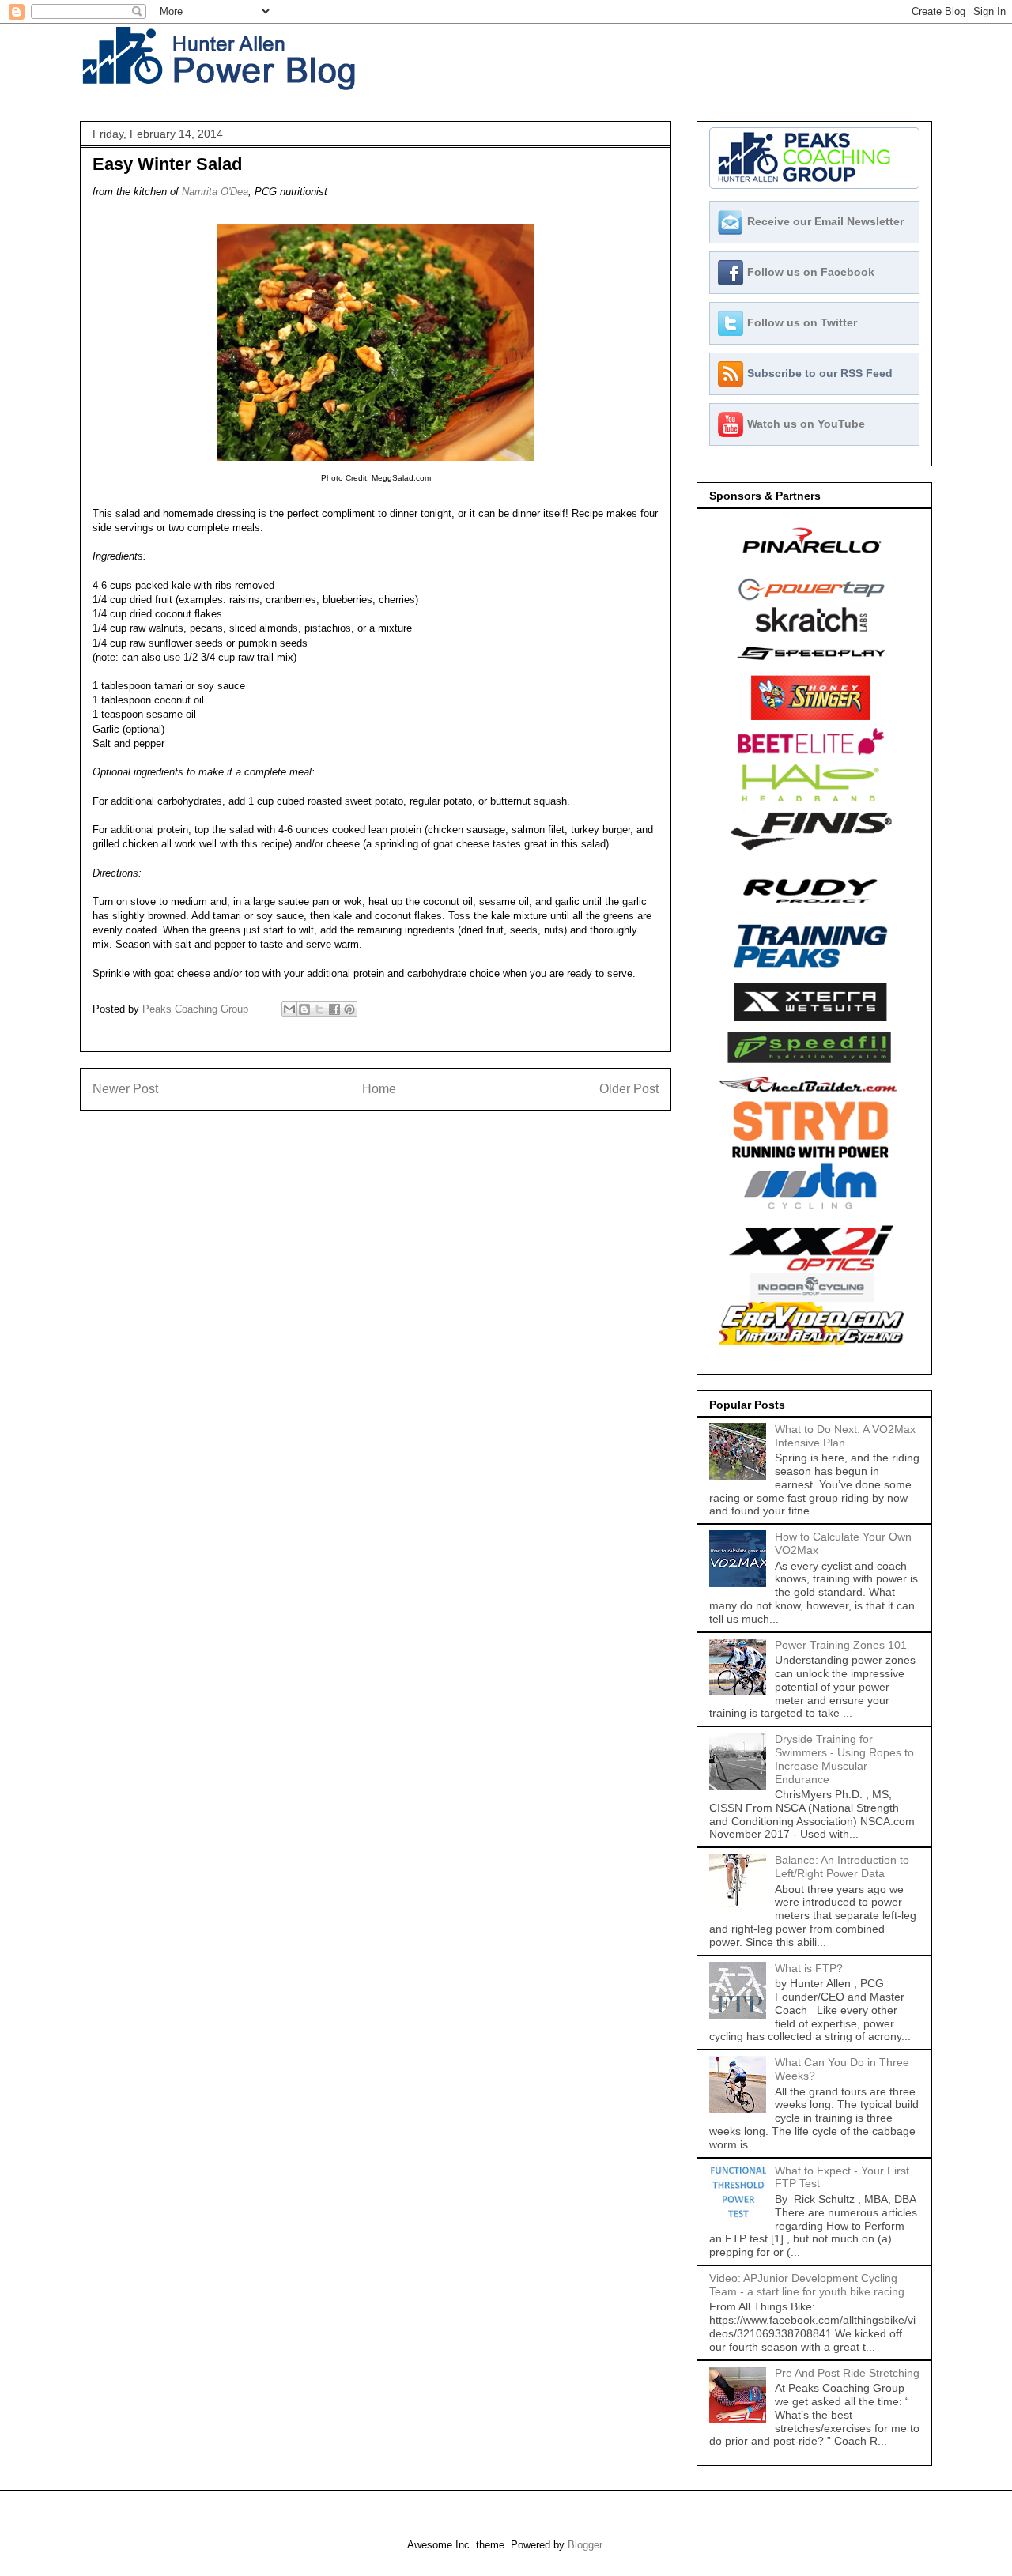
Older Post (629, 1089)
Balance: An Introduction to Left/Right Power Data (842, 1867)
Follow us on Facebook (811, 272)
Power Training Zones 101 (841, 1645)
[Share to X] (319, 1009)
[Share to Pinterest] (349, 1009)
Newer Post (125, 1089)
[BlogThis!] (304, 1009)
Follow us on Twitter (802, 322)
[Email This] (289, 1009)
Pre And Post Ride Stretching (847, 2373)
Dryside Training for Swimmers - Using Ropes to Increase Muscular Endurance (844, 1759)
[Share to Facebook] (334, 1009)
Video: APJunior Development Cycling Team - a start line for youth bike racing (807, 2285)
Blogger (585, 2545)
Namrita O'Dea (215, 192)
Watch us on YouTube (806, 424)
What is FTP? (809, 1968)
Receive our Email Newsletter (825, 221)
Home (379, 1089)
